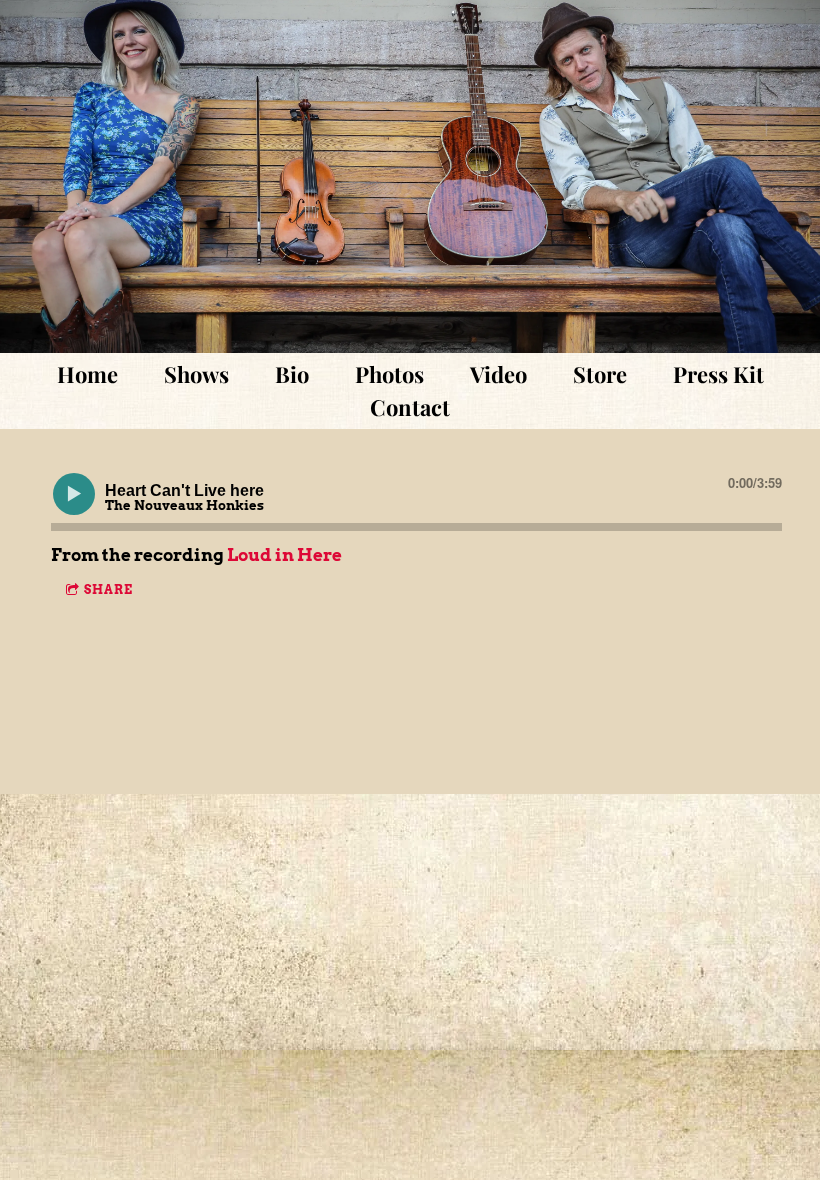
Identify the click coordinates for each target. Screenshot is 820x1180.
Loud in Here (284, 555)
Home (87, 374)
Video (498, 374)
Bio (292, 374)
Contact (410, 407)
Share (108, 589)
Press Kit (718, 374)
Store (600, 374)
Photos (389, 374)
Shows (196, 374)
